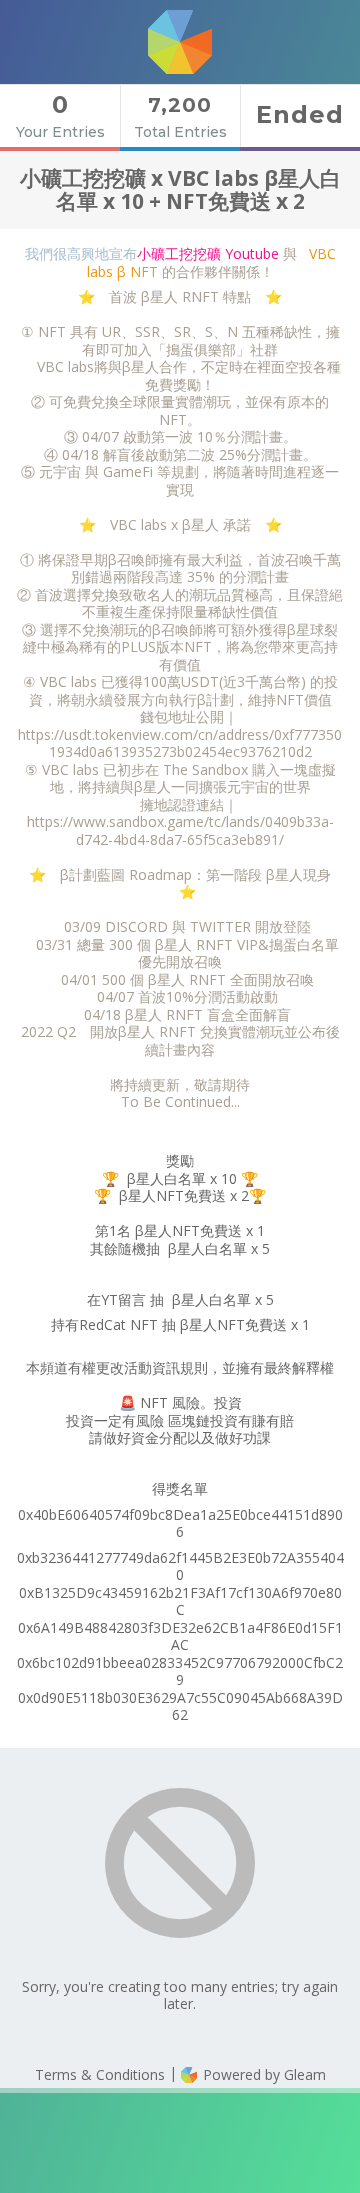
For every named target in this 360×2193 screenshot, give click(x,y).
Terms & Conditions (100, 2074)
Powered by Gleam (262, 2074)
